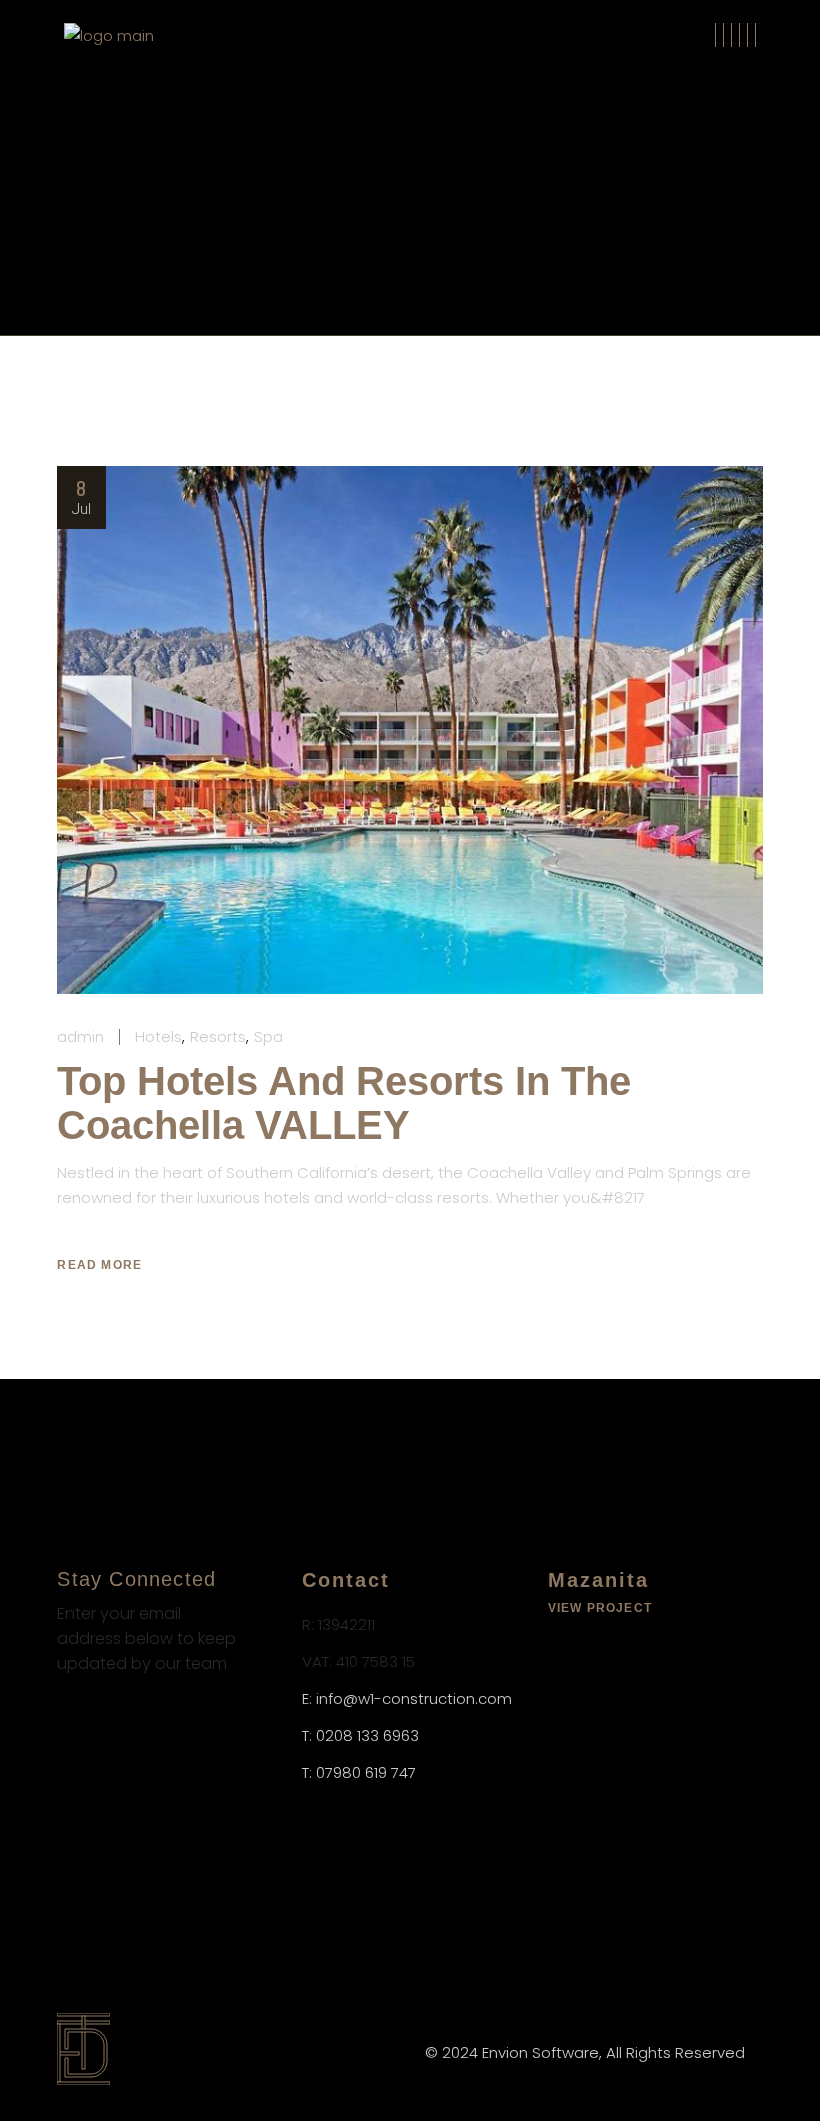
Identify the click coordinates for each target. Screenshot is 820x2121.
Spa (268, 1036)
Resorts (218, 1036)
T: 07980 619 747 (359, 1772)
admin (80, 1036)
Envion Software (540, 2052)
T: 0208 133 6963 (360, 1735)
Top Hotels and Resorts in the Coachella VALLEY (344, 1103)
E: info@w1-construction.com (407, 1698)
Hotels (158, 1036)
